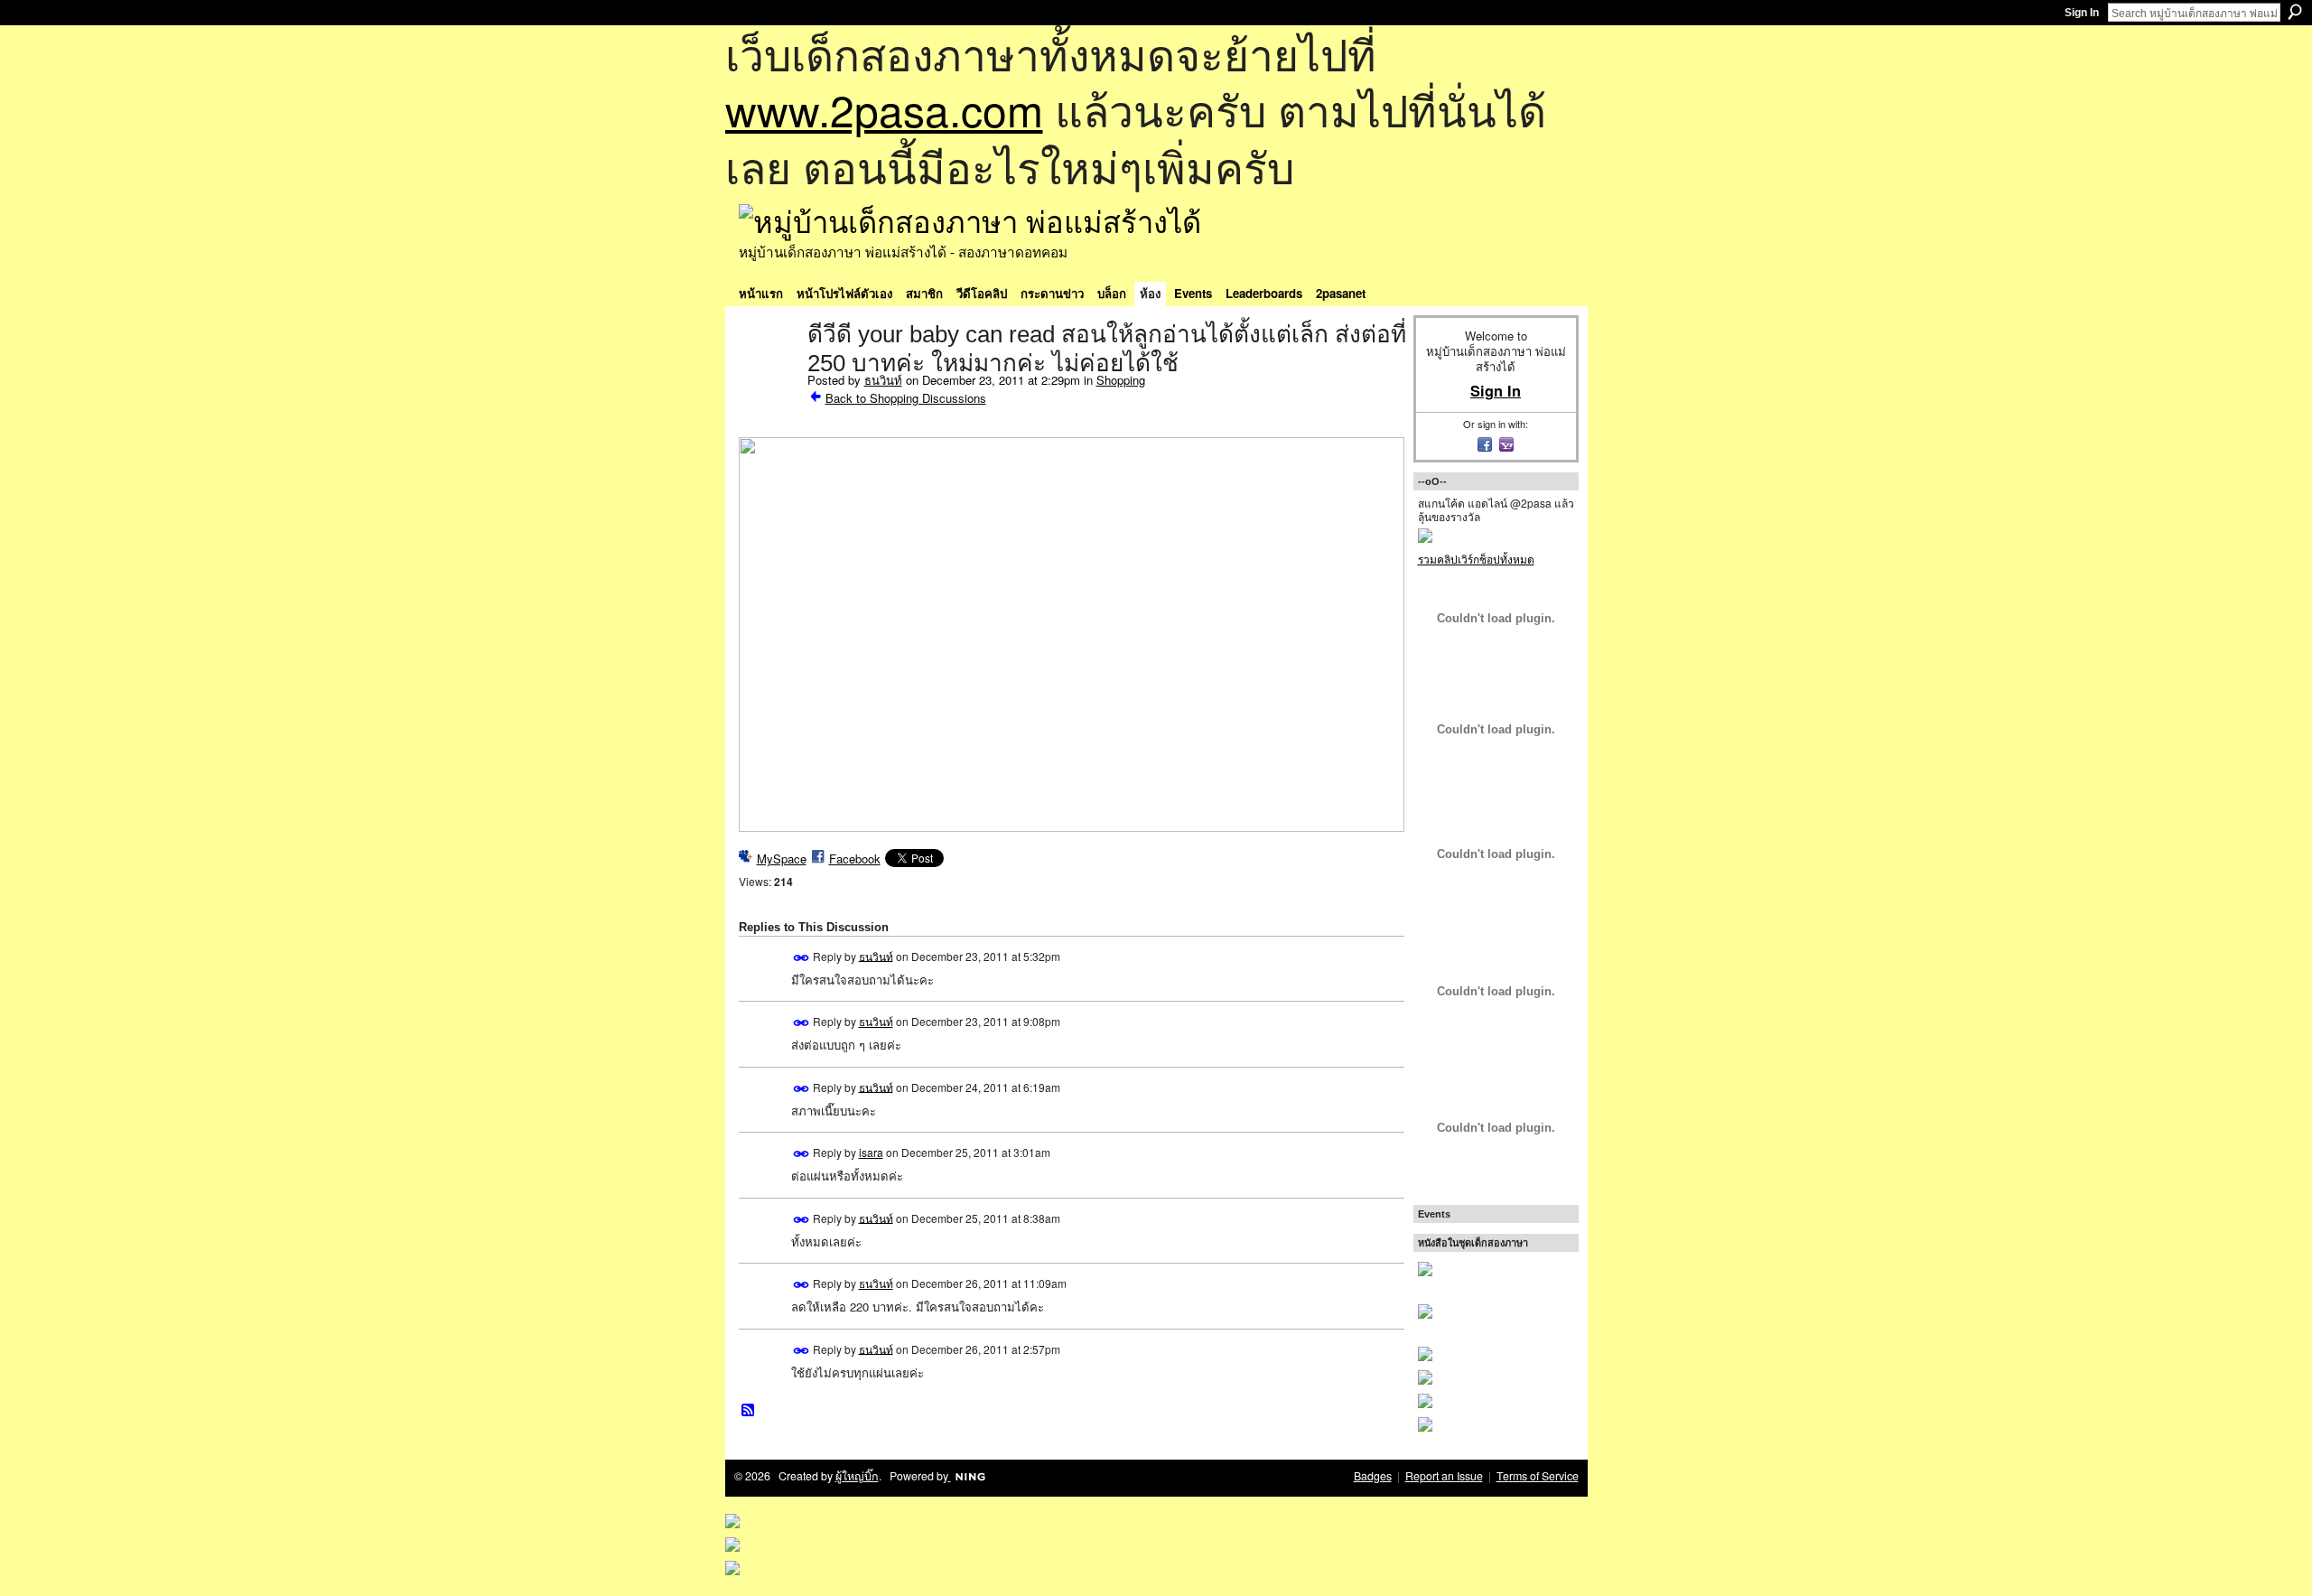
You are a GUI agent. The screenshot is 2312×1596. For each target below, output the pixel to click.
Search (2295, 12)
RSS (749, 1411)
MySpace (782, 859)
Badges (1373, 1476)
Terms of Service (1538, 1476)
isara (871, 1152)
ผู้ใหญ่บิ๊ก (857, 1476)
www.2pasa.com (884, 109)
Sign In (2082, 13)
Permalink (802, 958)
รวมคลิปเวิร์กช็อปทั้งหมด (1476, 559)
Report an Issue (1444, 1476)
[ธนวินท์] (768, 372)
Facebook (855, 859)
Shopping (1121, 380)
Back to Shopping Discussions (906, 398)
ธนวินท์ (883, 380)
